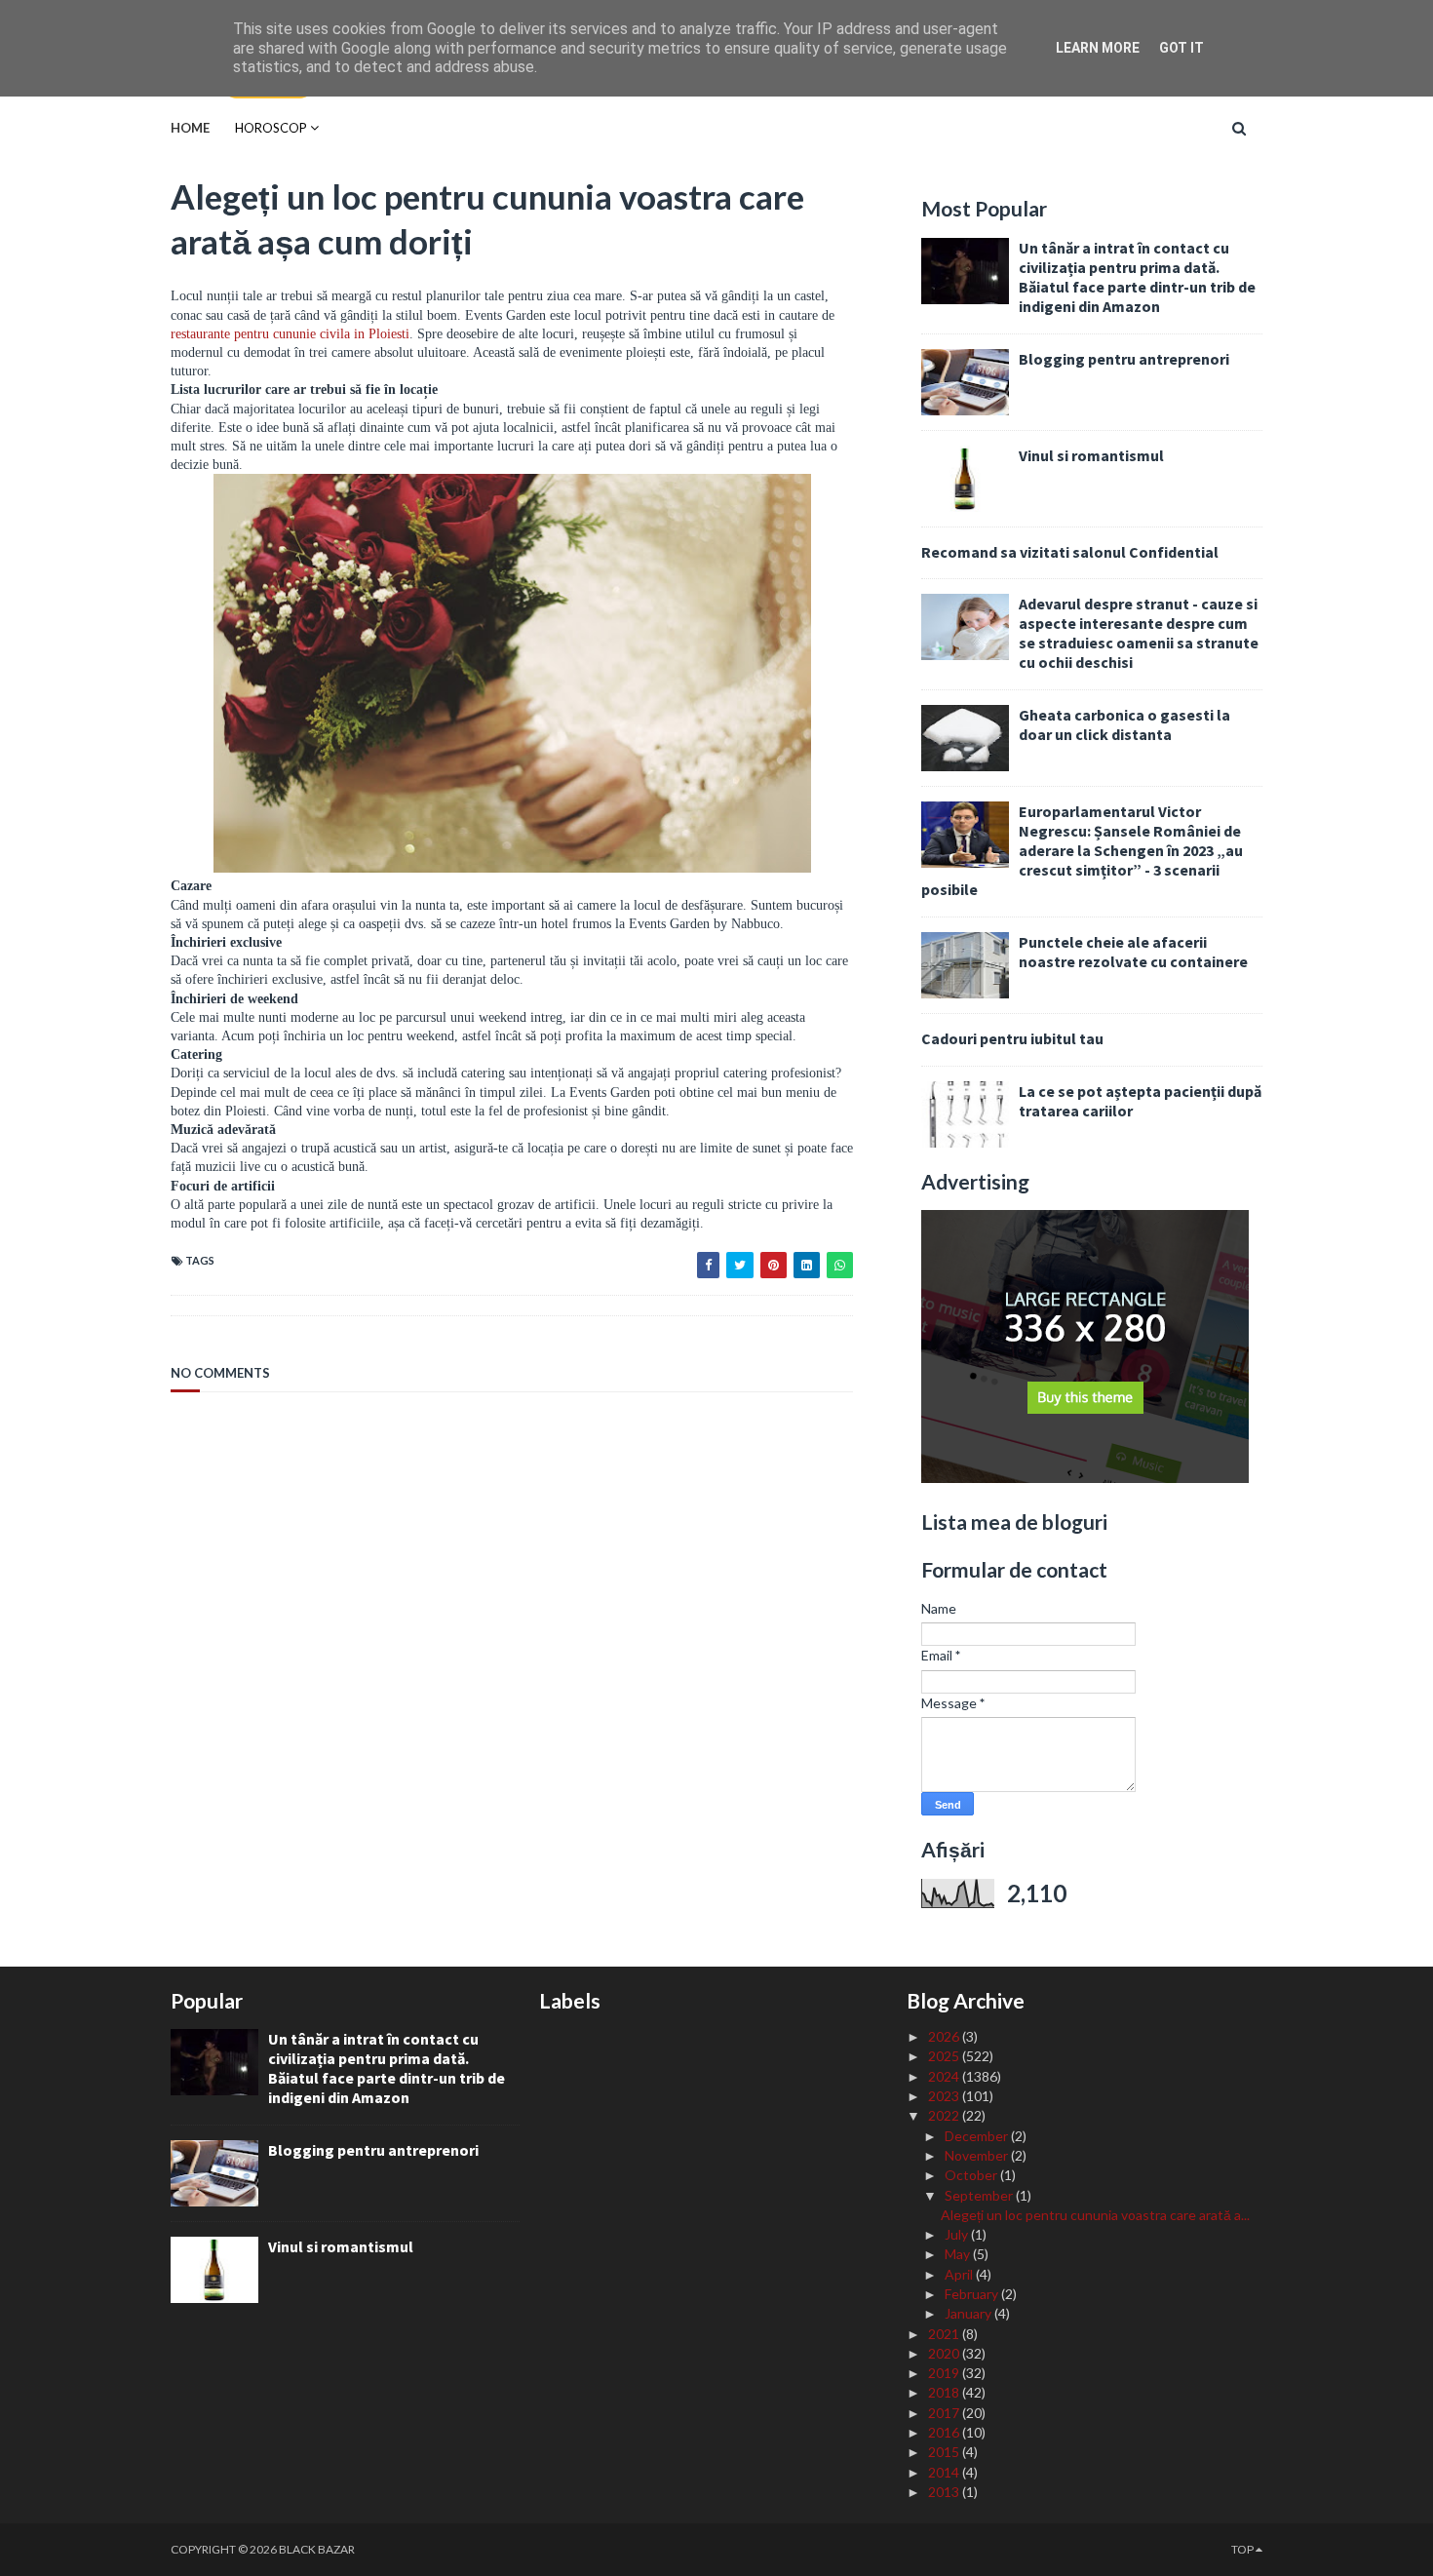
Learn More (1098, 48)
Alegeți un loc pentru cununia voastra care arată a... (1095, 2215)
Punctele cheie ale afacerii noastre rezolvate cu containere (1133, 952)
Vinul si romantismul (1091, 455)
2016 (945, 2432)
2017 (945, 2413)
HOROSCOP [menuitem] (271, 128)
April (960, 2274)
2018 (945, 2392)
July (958, 2234)
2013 (945, 2492)
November (978, 2155)
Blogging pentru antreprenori (1124, 359)
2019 (945, 2373)
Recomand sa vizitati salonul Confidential (1070, 552)
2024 (945, 2076)
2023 (945, 2096)
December (978, 2136)
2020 (945, 2353)
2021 (945, 2334)
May (959, 2254)
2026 (945, 2036)
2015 (945, 2452)
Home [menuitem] (190, 128)
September (980, 2195)
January (969, 2313)
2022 (945, 2115)
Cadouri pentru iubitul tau (1012, 1038)
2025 (945, 2056)
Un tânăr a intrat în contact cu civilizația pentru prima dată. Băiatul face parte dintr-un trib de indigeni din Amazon (1137, 277)
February (973, 2294)
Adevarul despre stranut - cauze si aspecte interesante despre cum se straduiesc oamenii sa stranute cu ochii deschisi (1139, 633)
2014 (945, 2472)
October (972, 2175)
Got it (1181, 48)
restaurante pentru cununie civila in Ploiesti (290, 334)
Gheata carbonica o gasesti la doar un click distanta (1124, 724)
